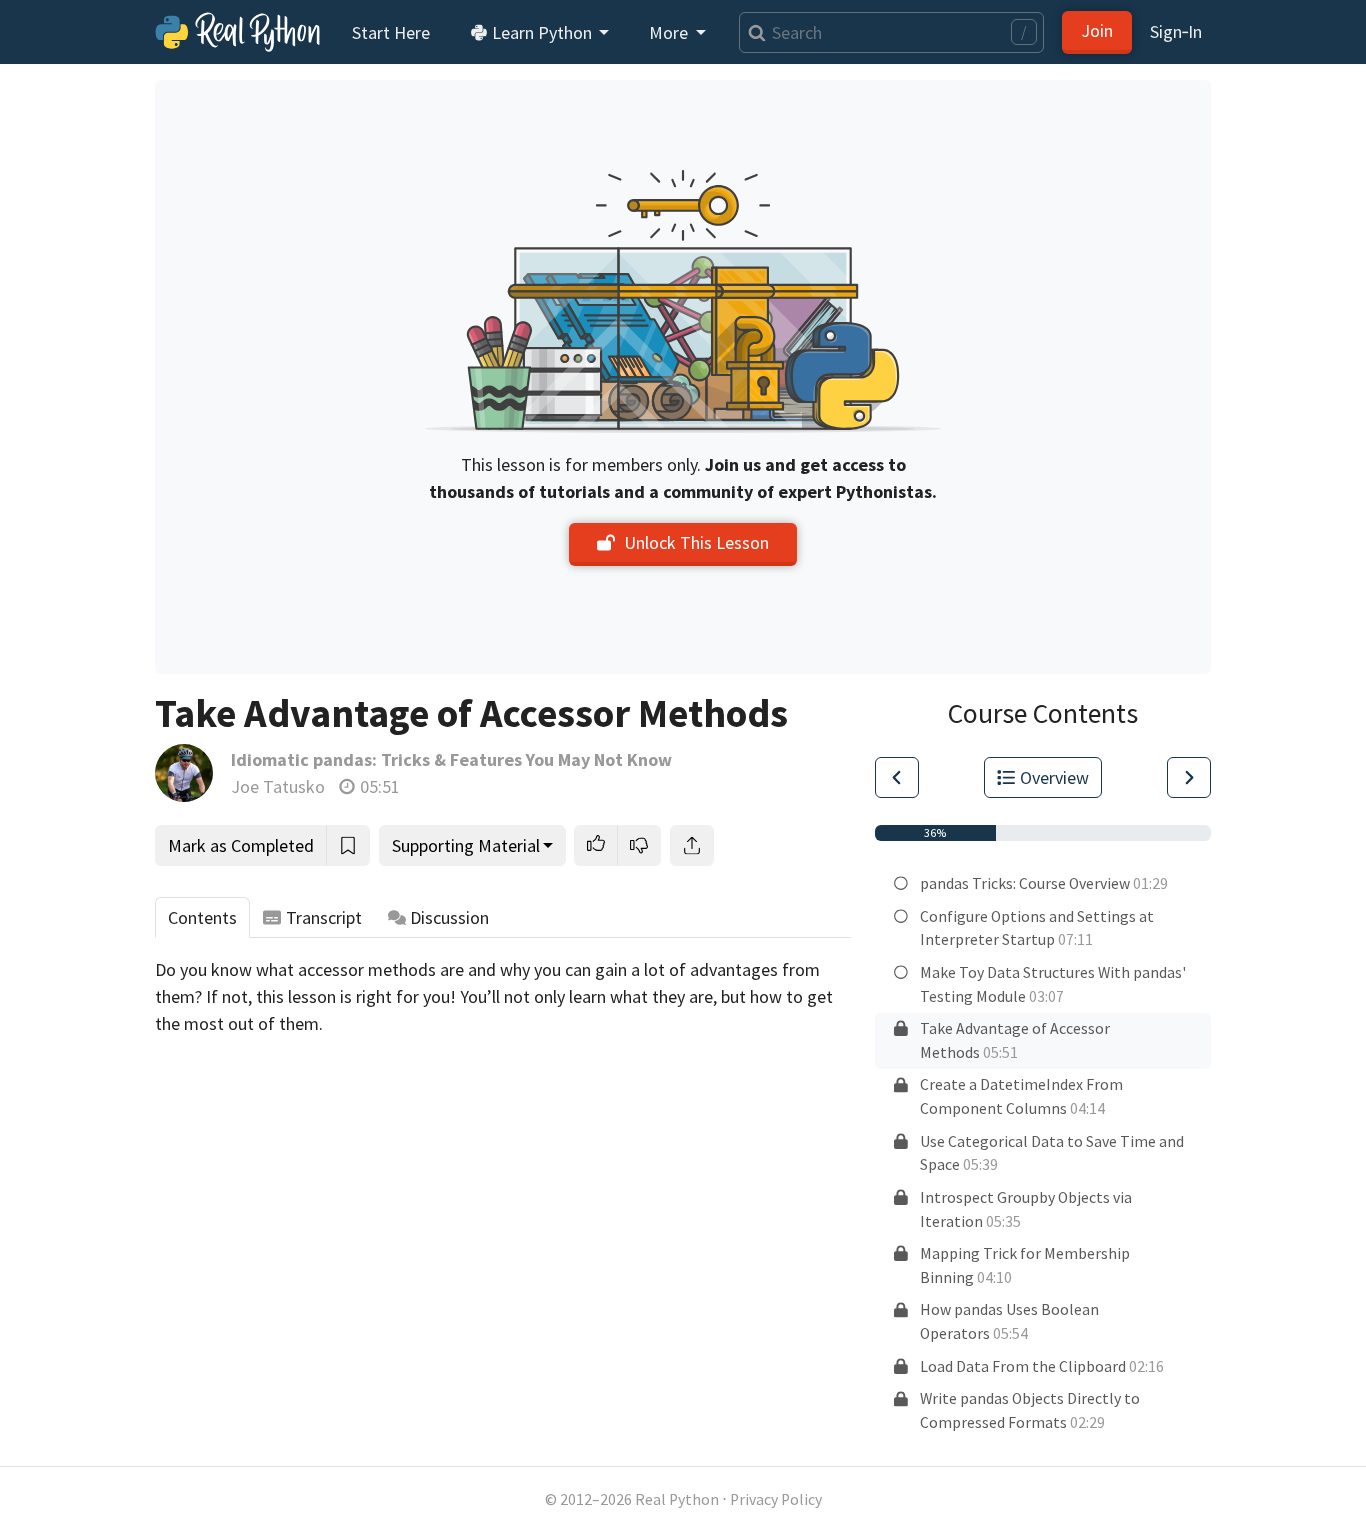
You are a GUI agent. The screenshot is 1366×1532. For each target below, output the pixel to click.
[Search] (752, 32)
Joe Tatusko (278, 786)
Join (1097, 30)
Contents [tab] (202, 917)
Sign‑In (1176, 31)
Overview (1054, 777)
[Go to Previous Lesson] (897, 777)
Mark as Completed (241, 845)
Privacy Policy (776, 1499)
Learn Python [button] (542, 32)
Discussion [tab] (449, 917)
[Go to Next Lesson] (1189, 777)
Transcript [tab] (324, 917)
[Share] (692, 845)
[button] (596, 845)
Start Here (391, 32)
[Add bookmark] (348, 845)
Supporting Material (466, 845)
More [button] (670, 32)
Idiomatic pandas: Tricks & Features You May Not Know (451, 759)
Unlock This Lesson (696, 542)
